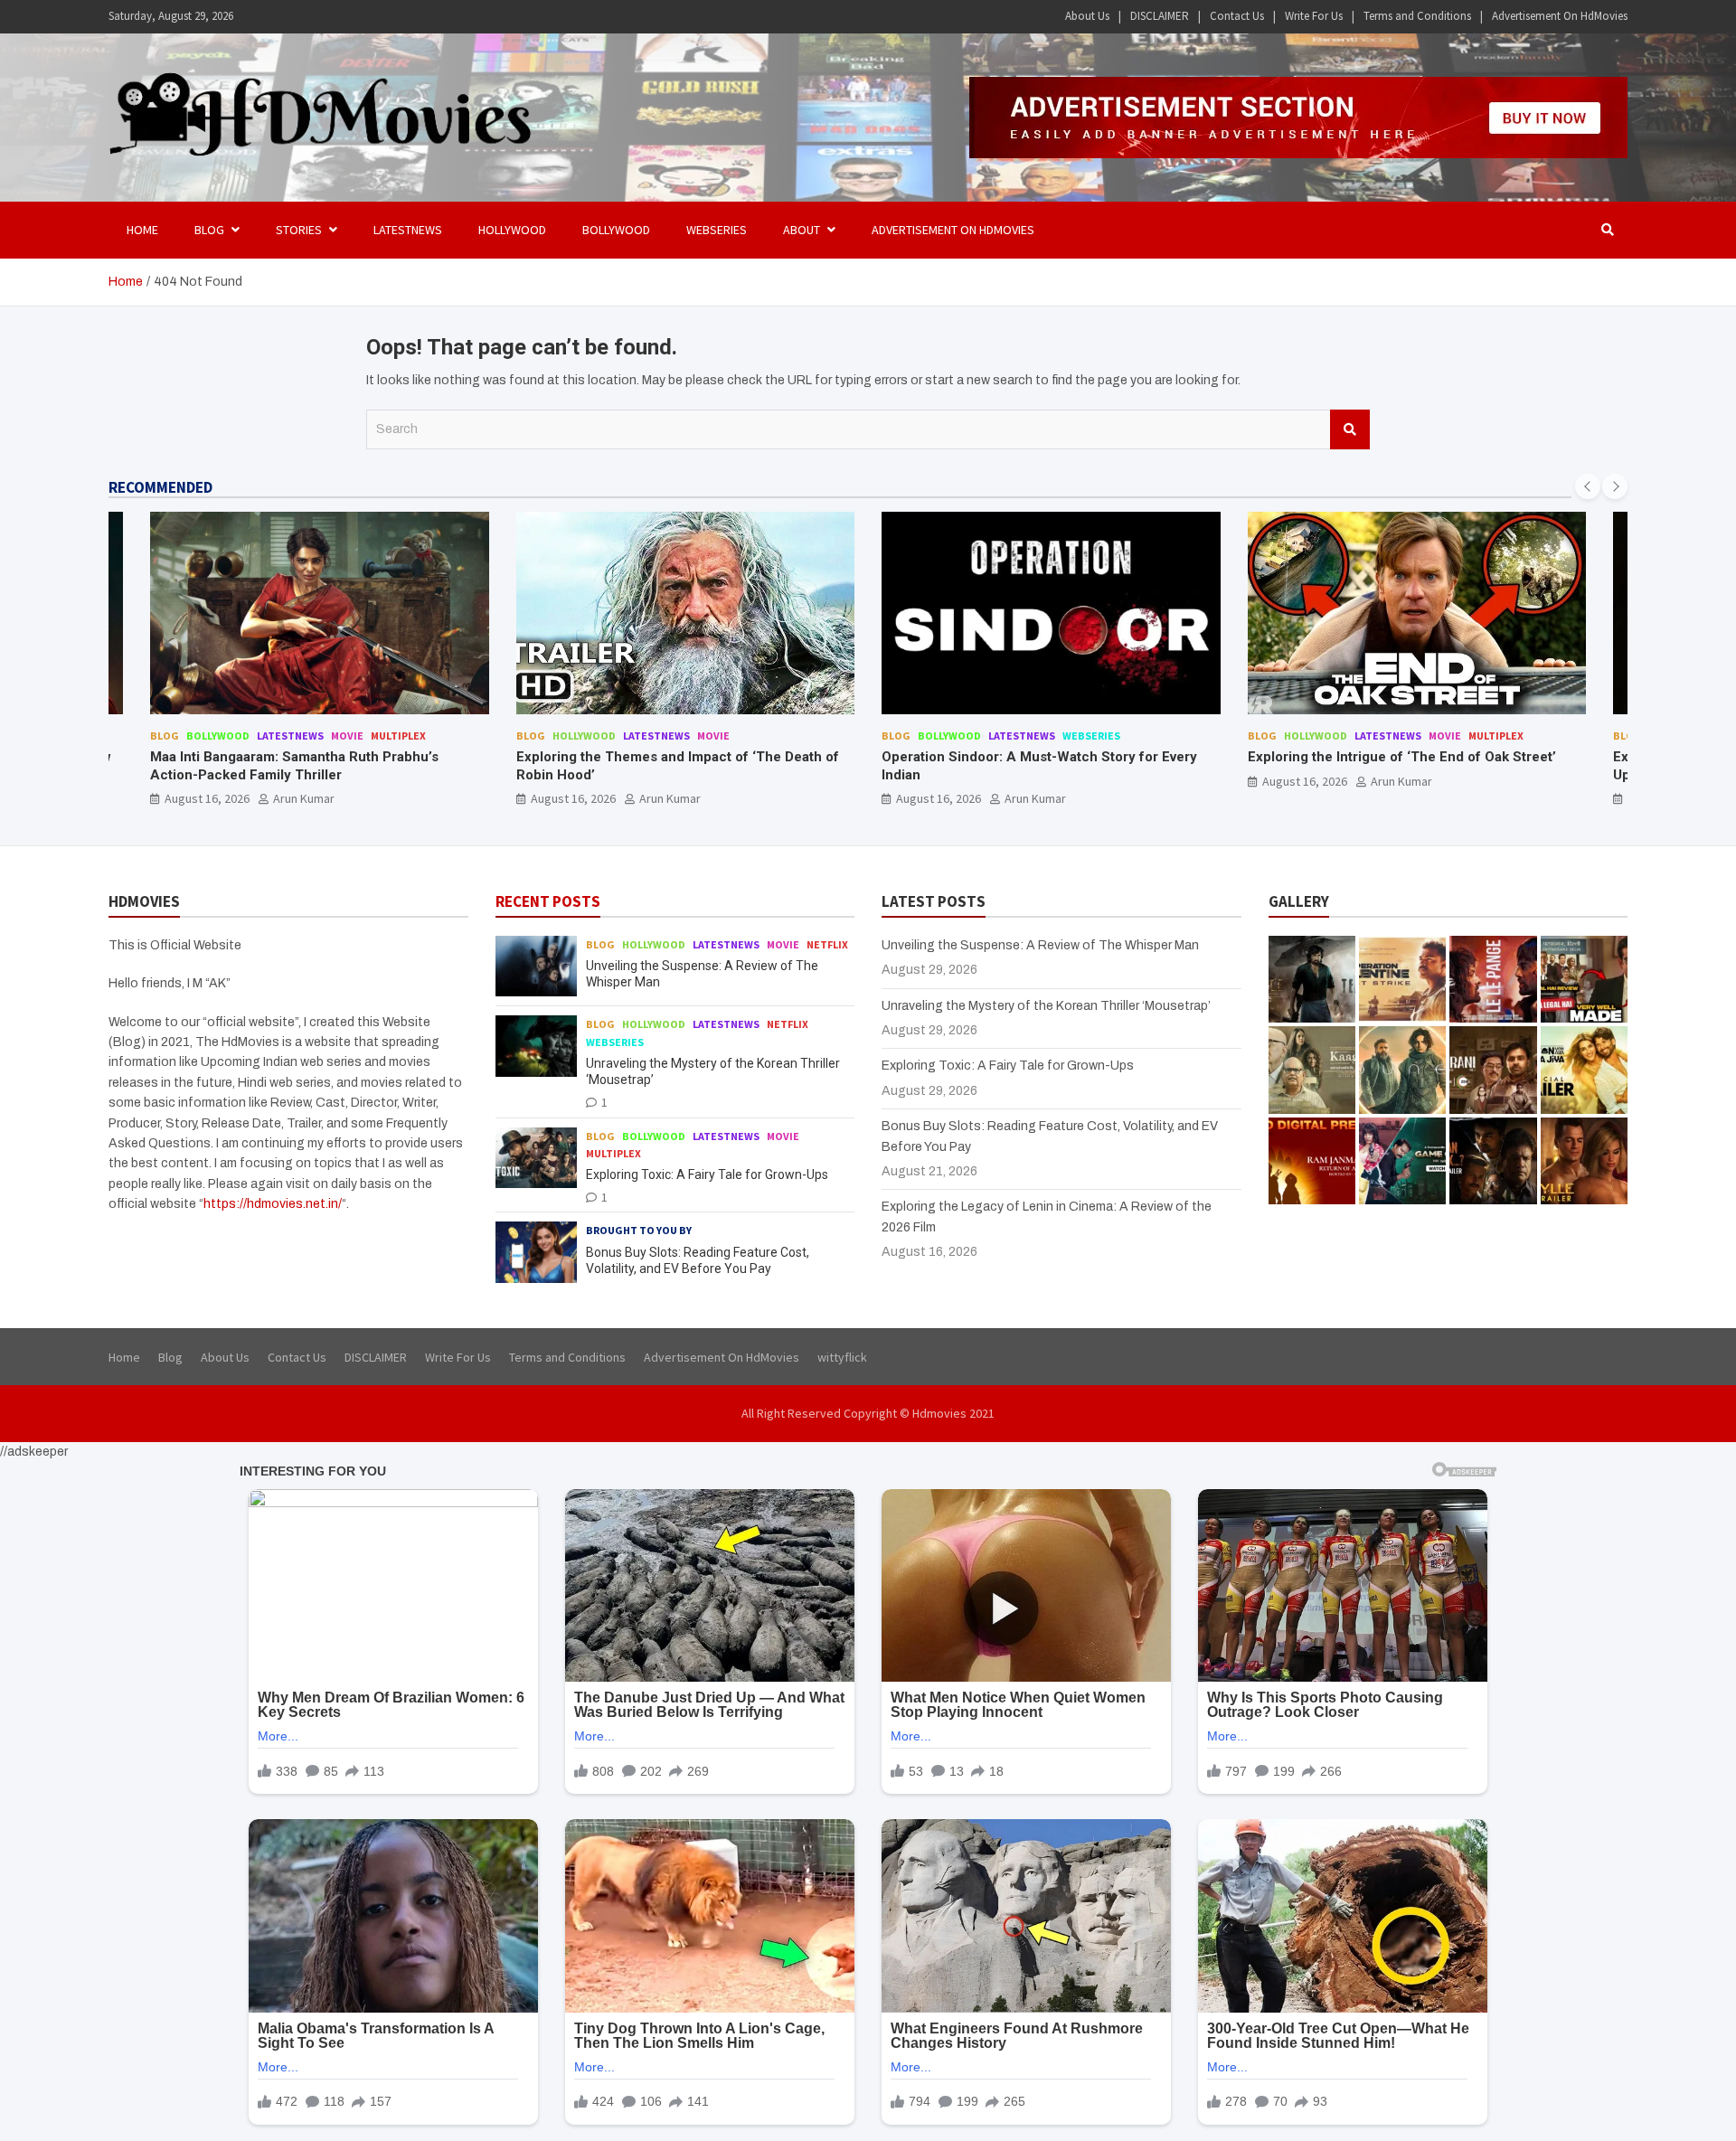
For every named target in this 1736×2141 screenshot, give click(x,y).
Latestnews (408, 230)
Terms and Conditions (1417, 16)
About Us (1087, 16)
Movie (348, 736)
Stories (299, 230)
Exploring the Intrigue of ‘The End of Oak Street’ (1037, 757)
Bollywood (616, 230)
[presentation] (1588, 486)
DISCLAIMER (1160, 16)
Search (1350, 429)
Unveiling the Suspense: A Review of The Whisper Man (1040, 945)
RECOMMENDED (160, 487)
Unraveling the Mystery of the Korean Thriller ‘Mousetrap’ (1046, 1006)
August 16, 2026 (208, 798)
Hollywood (512, 230)
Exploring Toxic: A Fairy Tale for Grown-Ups (707, 1174)
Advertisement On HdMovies (1560, 16)
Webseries (717, 230)
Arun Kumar (305, 798)
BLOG (209, 230)
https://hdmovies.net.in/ (273, 1204)
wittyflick (842, 1357)
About (802, 230)
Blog (165, 736)
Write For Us (1314, 16)
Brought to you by (639, 1230)
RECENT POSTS (548, 901)
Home (142, 230)
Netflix (827, 944)
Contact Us (1237, 16)
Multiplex (1131, 736)
